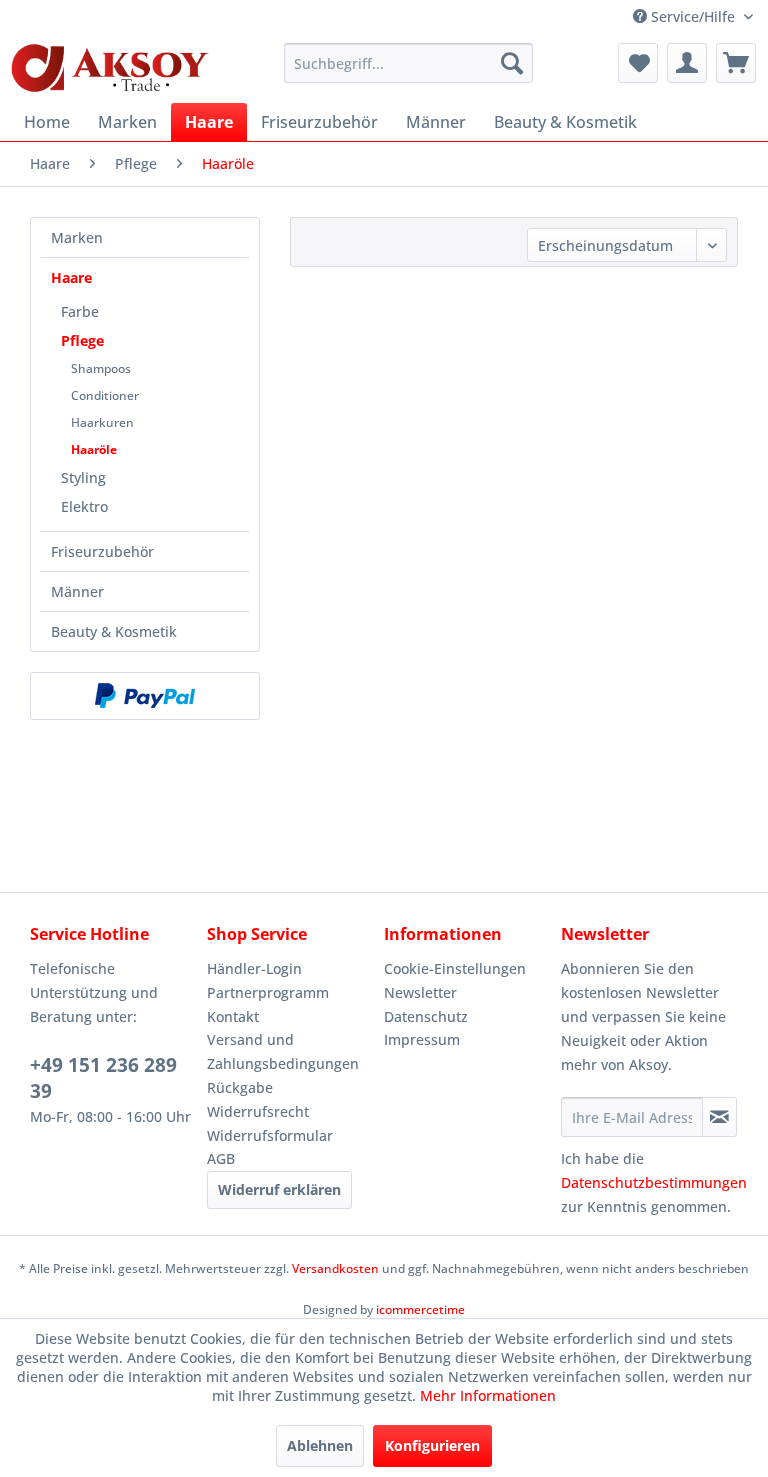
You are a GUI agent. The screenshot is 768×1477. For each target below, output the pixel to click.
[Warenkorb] (736, 63)
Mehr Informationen (488, 1395)
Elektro (84, 506)
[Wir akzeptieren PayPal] (145, 696)
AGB (221, 1158)
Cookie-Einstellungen (455, 968)
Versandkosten (335, 1268)
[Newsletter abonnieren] (719, 1117)
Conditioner (105, 395)
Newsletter (420, 992)
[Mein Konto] (687, 63)
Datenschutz (426, 1016)
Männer (77, 591)
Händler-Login (254, 968)
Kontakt (233, 1016)
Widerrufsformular (270, 1135)
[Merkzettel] (638, 63)
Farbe (80, 311)
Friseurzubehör (102, 551)
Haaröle (94, 449)
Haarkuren (102, 422)
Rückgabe (240, 1087)
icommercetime (420, 1309)
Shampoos (101, 368)
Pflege (82, 340)
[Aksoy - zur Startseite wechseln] (110, 68)
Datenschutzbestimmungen (654, 1182)
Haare (71, 277)
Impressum (422, 1039)
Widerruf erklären (279, 1189)
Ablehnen (320, 1445)
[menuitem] (409, 63)
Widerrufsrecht (258, 1111)
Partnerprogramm (268, 992)
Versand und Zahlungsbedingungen (283, 1051)
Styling (83, 477)
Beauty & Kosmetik (114, 631)
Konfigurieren (432, 1445)
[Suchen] (512, 63)
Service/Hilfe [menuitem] (693, 16)
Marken (77, 237)
